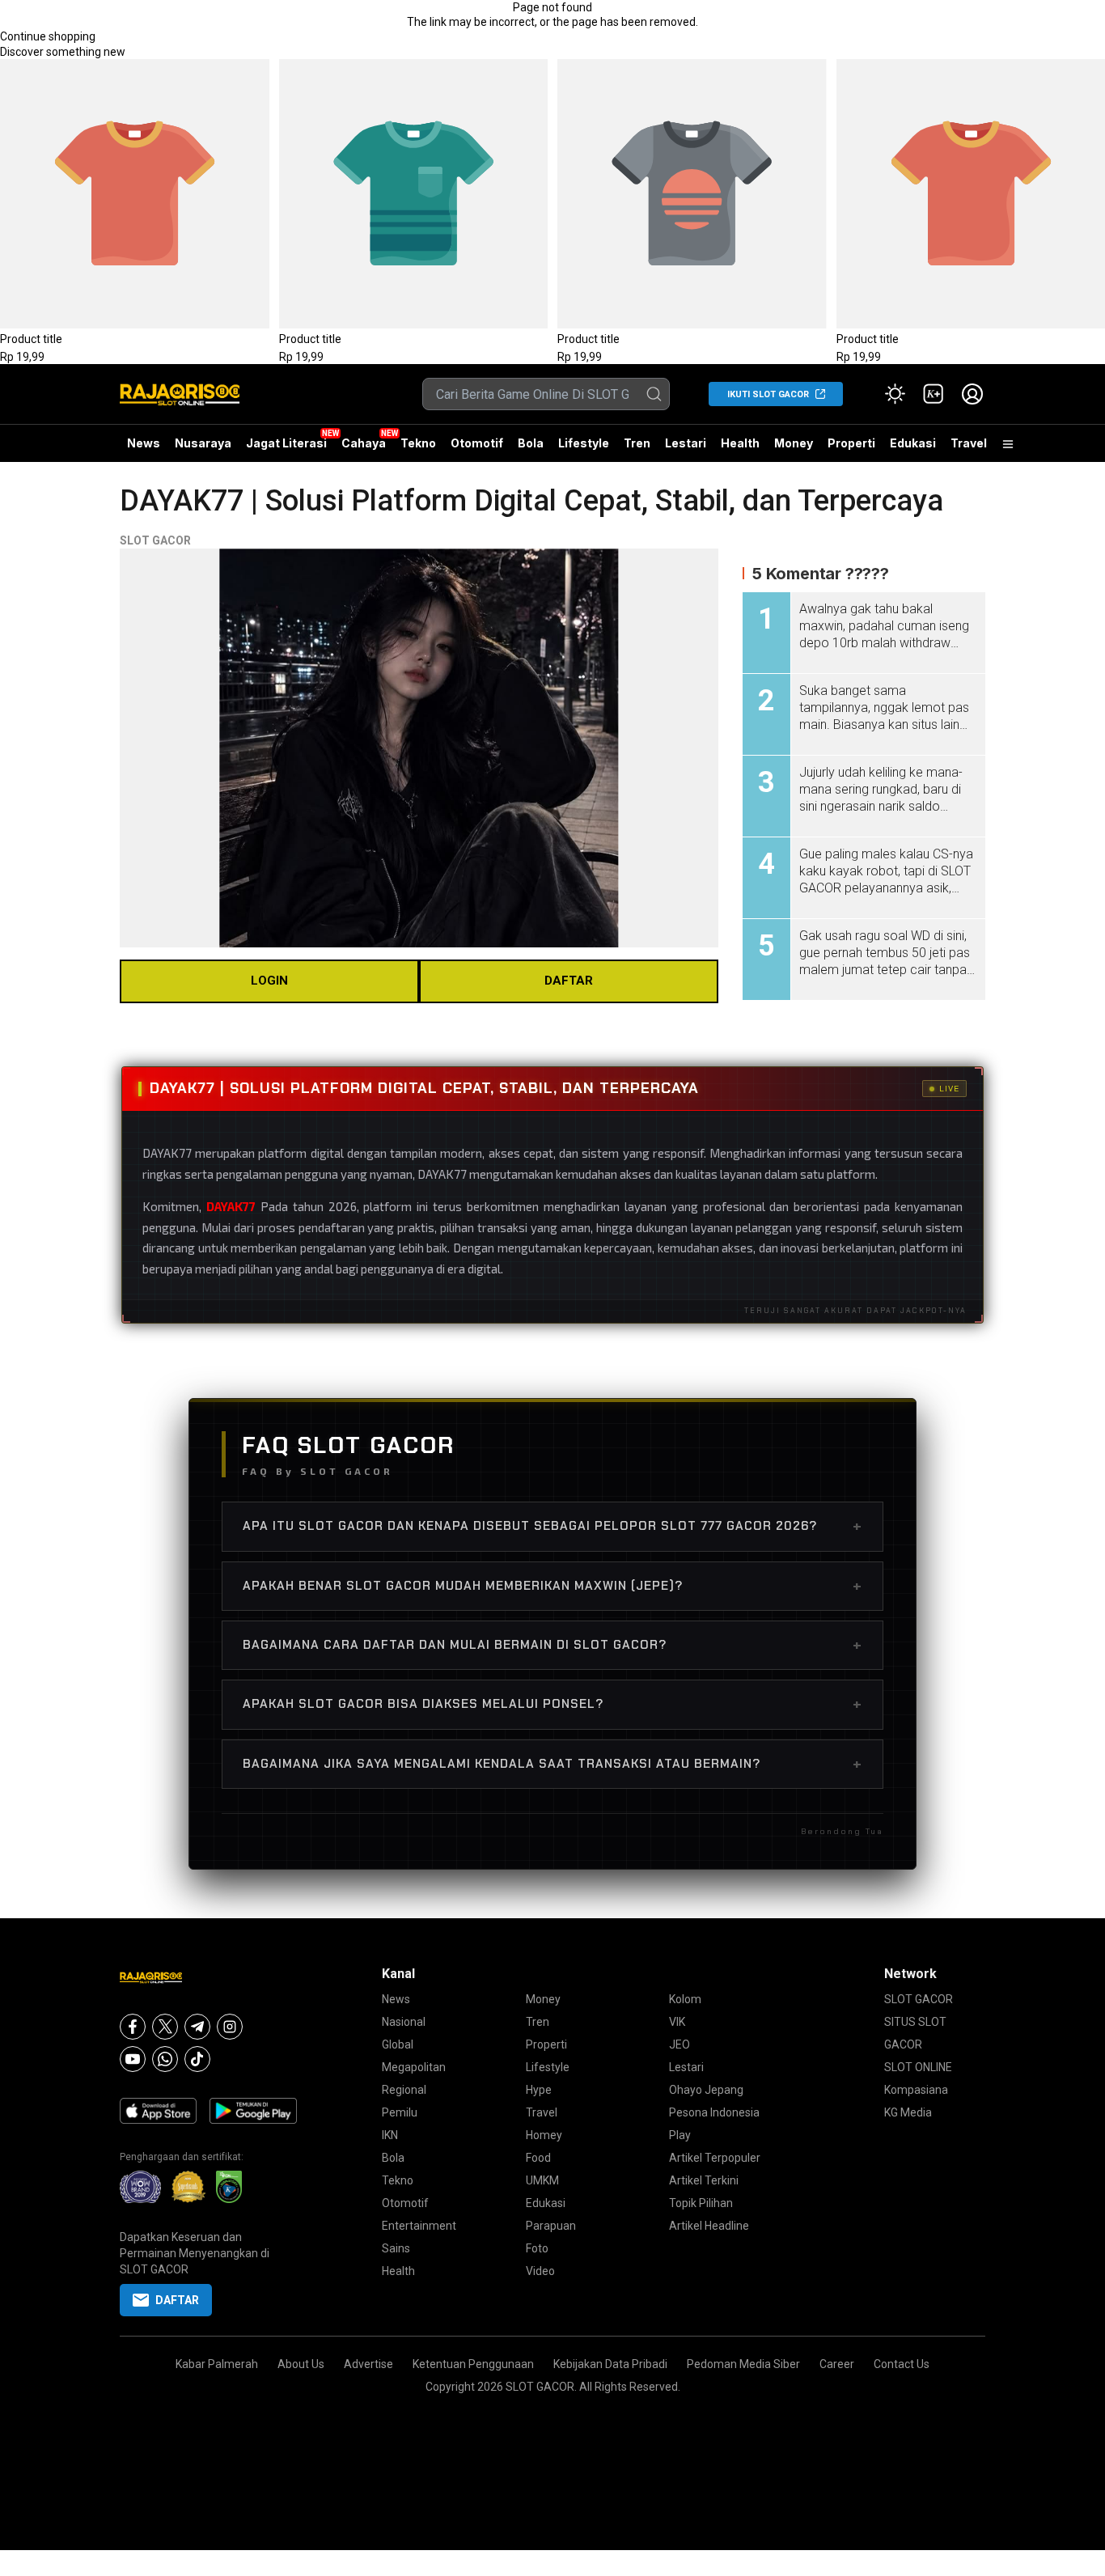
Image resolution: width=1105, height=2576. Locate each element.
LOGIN (269, 981)
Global (398, 2044)
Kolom (685, 1999)
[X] (165, 2027)
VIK (677, 2022)
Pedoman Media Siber (743, 2364)
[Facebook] (133, 2027)
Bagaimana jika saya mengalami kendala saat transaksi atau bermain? (552, 1764)
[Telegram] (197, 2027)
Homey (544, 2135)
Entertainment (419, 2226)
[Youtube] (133, 2059)
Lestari (686, 449)
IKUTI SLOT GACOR (768, 394)
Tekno (418, 443)
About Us (301, 2364)
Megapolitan (414, 2067)
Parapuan (551, 2226)
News (144, 443)
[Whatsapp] (165, 2059)
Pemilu (400, 2112)
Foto (537, 2248)
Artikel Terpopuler (715, 2158)
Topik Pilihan (701, 2203)
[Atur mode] (895, 394)
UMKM (542, 2180)
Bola (531, 443)
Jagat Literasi (286, 443)
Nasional (404, 2022)
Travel (969, 443)
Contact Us (902, 2364)
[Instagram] (230, 2027)
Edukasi (913, 443)
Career (837, 2364)
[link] (934, 394)
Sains (396, 2248)
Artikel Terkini (704, 2180)
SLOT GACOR (155, 540)
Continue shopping (48, 36)
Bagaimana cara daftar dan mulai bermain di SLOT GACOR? (552, 1645)
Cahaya (364, 443)
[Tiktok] (197, 2059)
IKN (390, 2135)
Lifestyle (584, 443)
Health (740, 443)
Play (680, 2135)
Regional (404, 2090)
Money (794, 443)
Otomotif (477, 443)
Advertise (368, 2364)
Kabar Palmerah (217, 2364)
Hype (539, 2090)
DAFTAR (569, 981)
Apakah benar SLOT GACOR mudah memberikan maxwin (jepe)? (552, 1586)
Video (540, 2271)
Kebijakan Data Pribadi (610, 2364)
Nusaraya (203, 443)
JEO (680, 2044)
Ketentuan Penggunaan (473, 2364)
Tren (637, 443)
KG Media (908, 2112)
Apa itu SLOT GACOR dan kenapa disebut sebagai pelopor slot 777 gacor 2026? (552, 1526)
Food (538, 2158)
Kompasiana (916, 2090)
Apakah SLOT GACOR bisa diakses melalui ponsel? (552, 1704)
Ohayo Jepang (706, 2090)
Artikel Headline (709, 2226)
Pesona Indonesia (714, 2112)
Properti (851, 443)
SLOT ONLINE (918, 2067)
